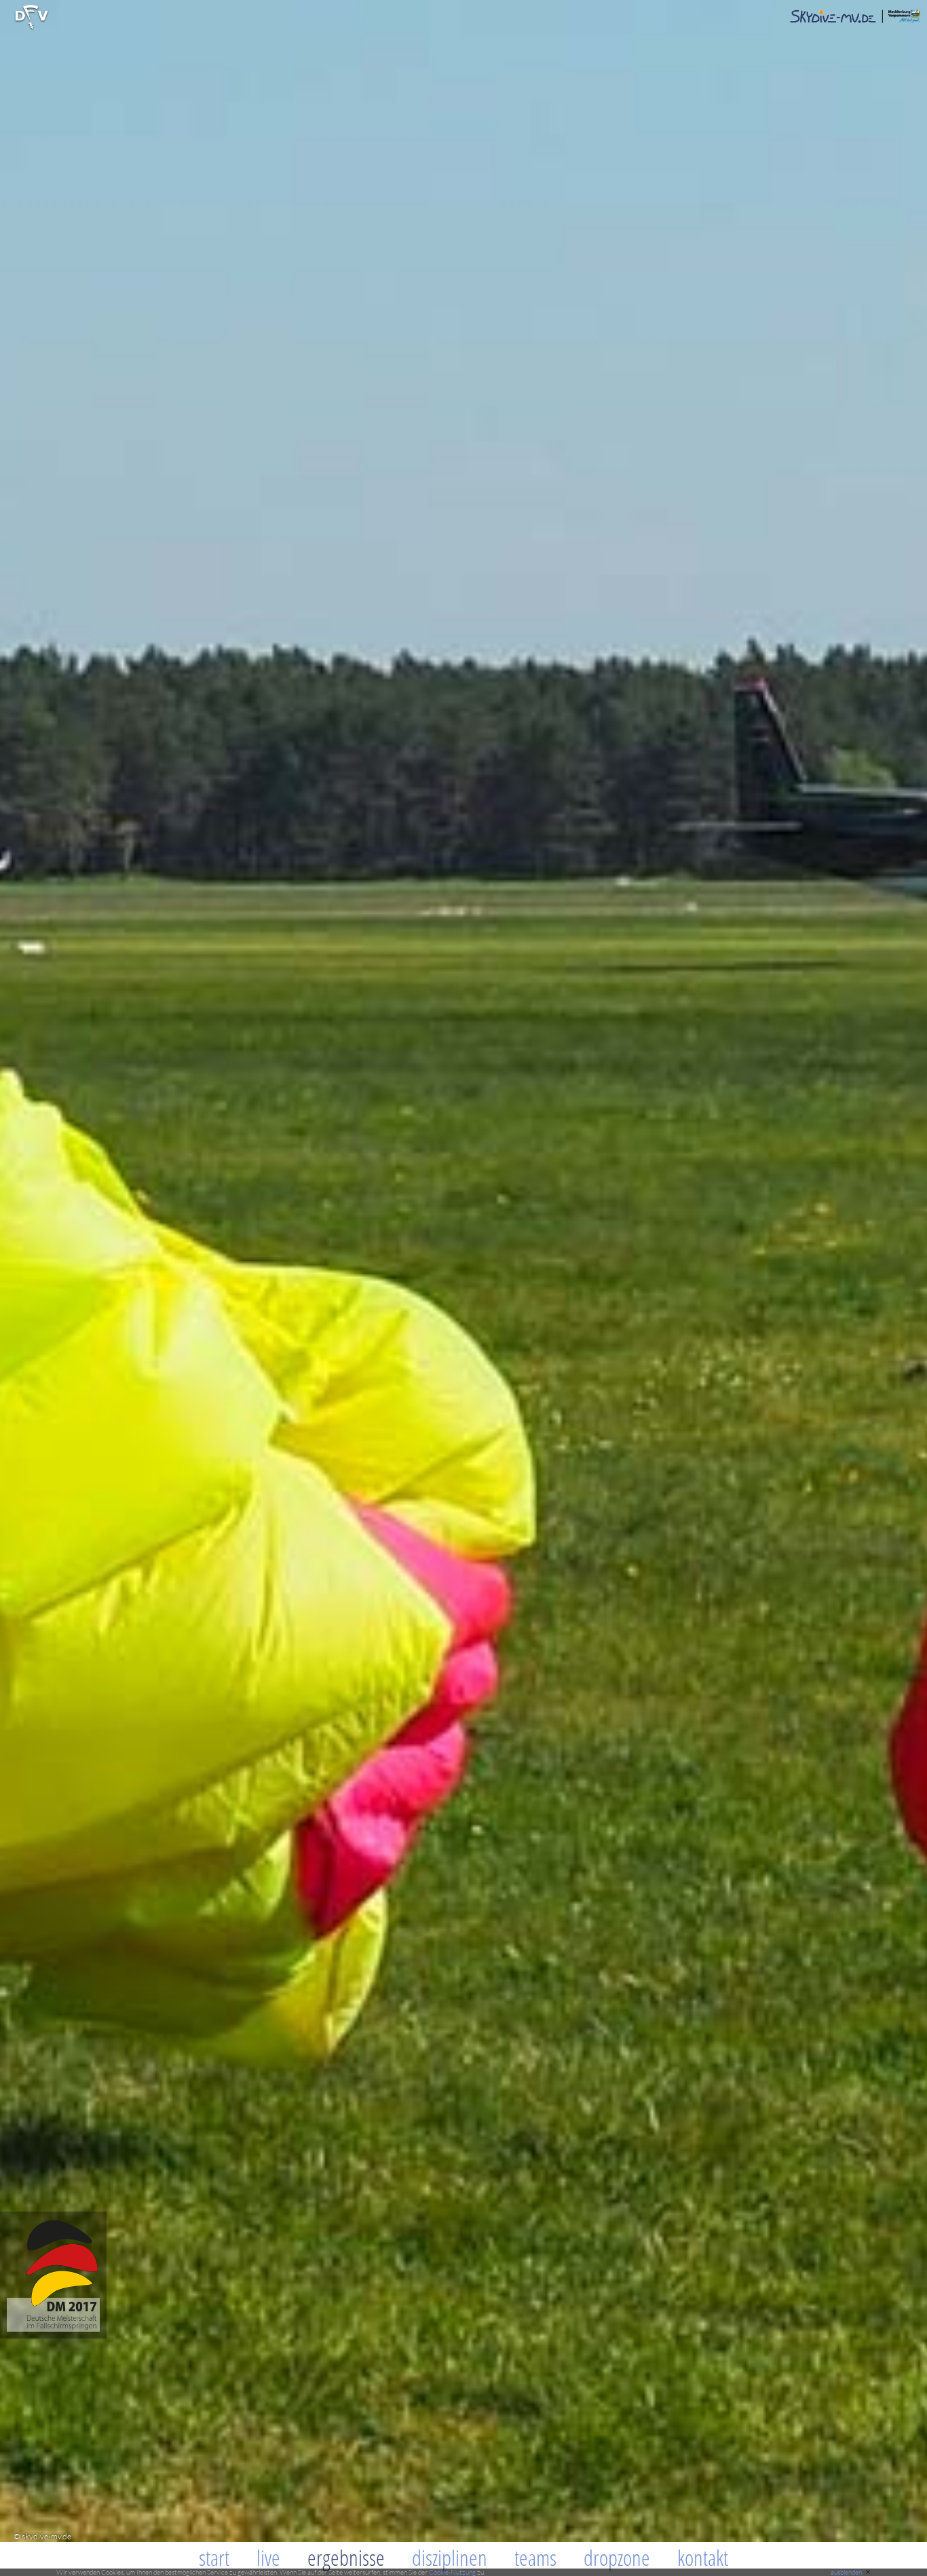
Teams (535, 2557)
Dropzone (617, 2557)
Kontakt (703, 2557)
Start (214, 2557)
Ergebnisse (346, 2557)
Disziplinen (450, 2557)
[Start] (32, 27)
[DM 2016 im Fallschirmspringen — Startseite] (53, 2335)
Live (268, 2557)
